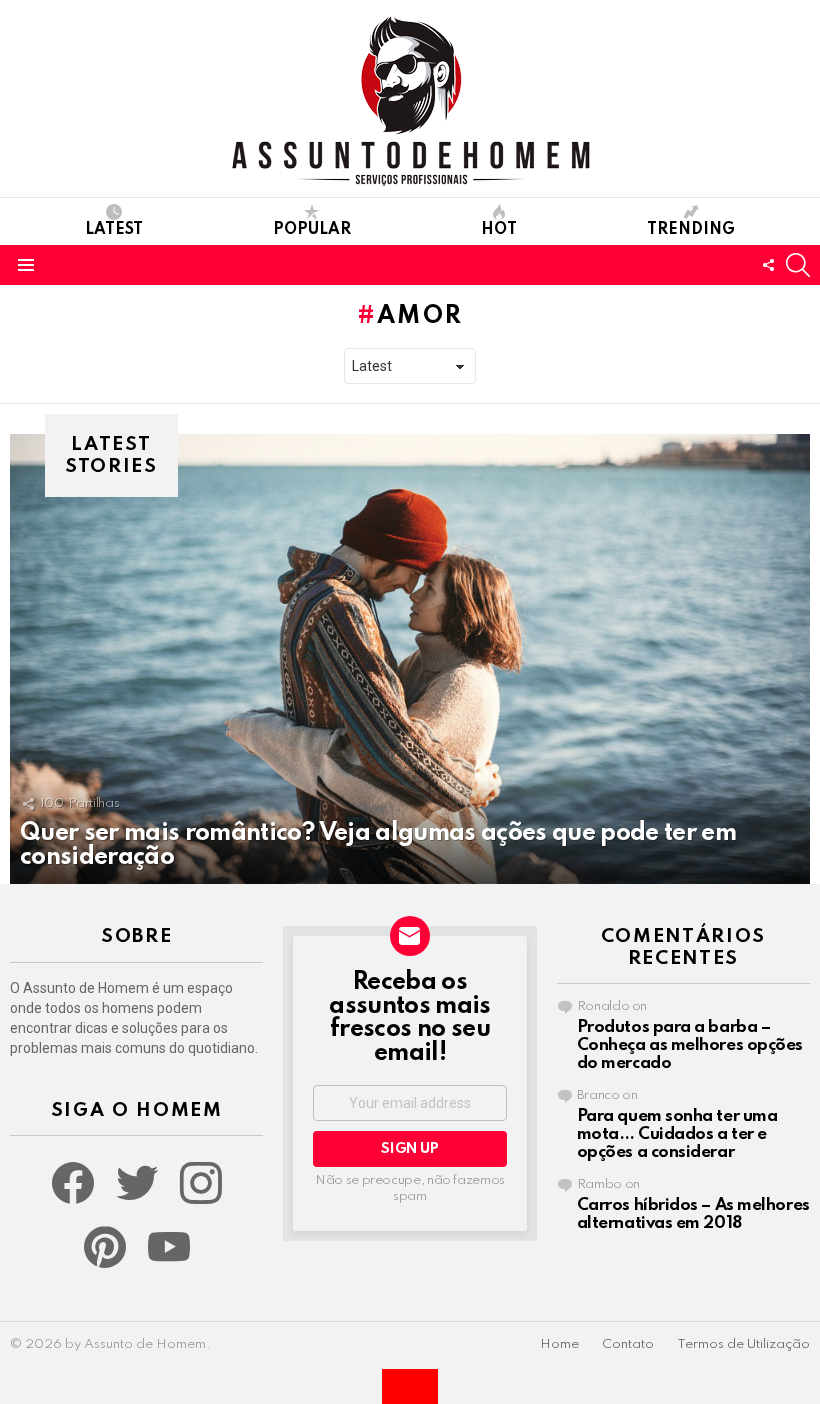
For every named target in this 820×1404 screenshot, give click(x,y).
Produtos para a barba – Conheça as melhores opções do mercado (690, 1045)
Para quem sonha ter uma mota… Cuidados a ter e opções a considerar (677, 1134)
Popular (312, 230)
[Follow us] (768, 265)
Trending (691, 230)
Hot (499, 230)
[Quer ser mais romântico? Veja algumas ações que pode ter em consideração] (410, 659)
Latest (114, 230)
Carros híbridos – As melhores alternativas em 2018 (693, 1214)
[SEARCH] (798, 265)
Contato (628, 1344)
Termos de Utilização (743, 1344)
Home (559, 1344)
